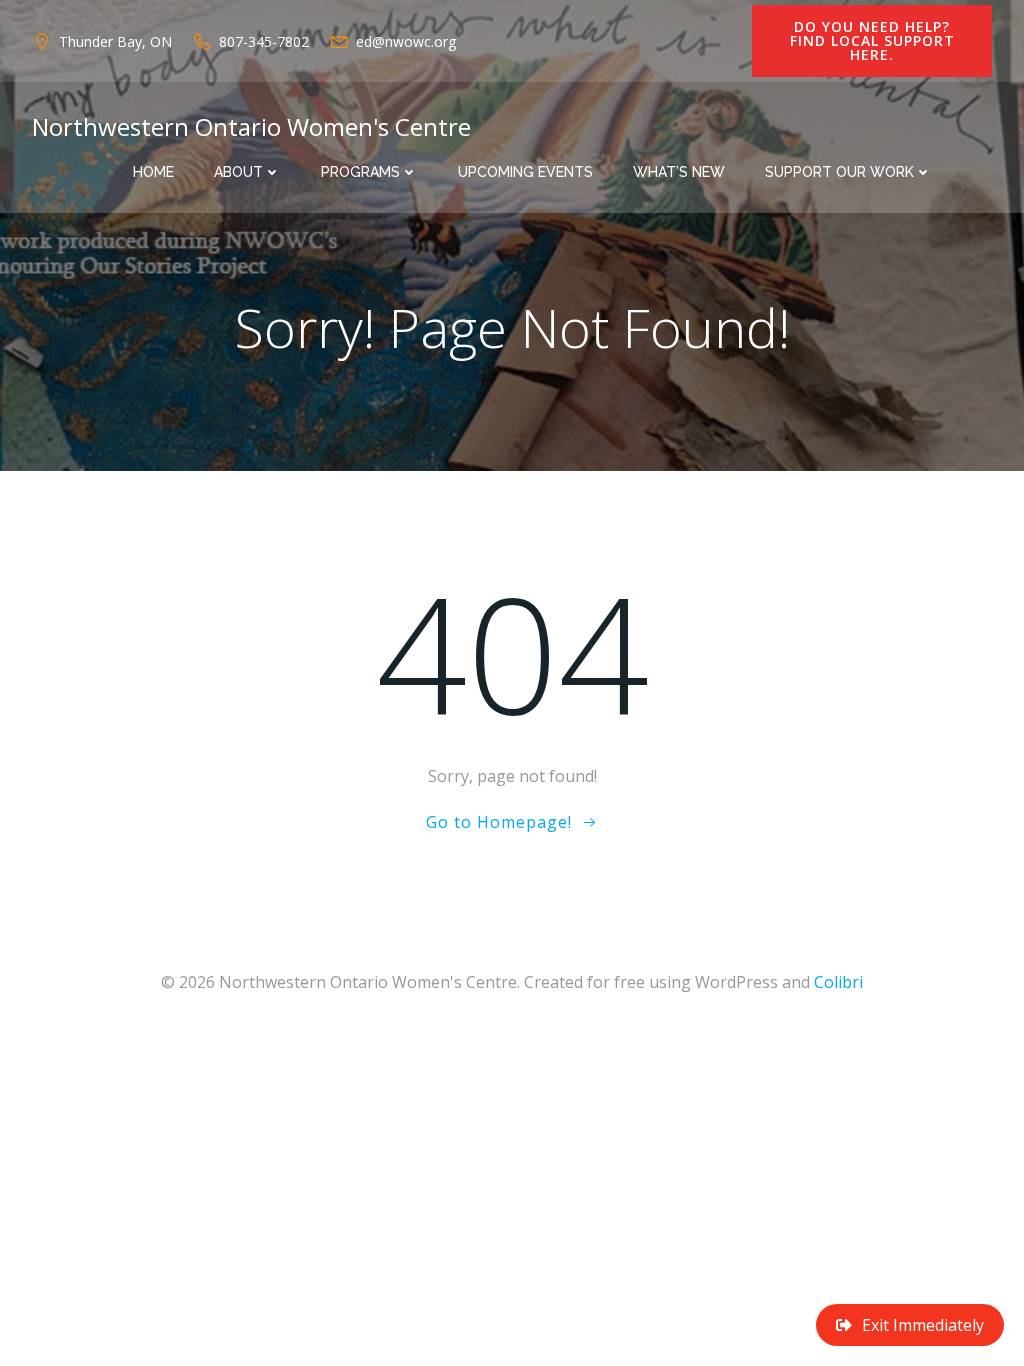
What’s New (679, 172)
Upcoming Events (525, 172)
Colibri (838, 982)
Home (153, 172)
